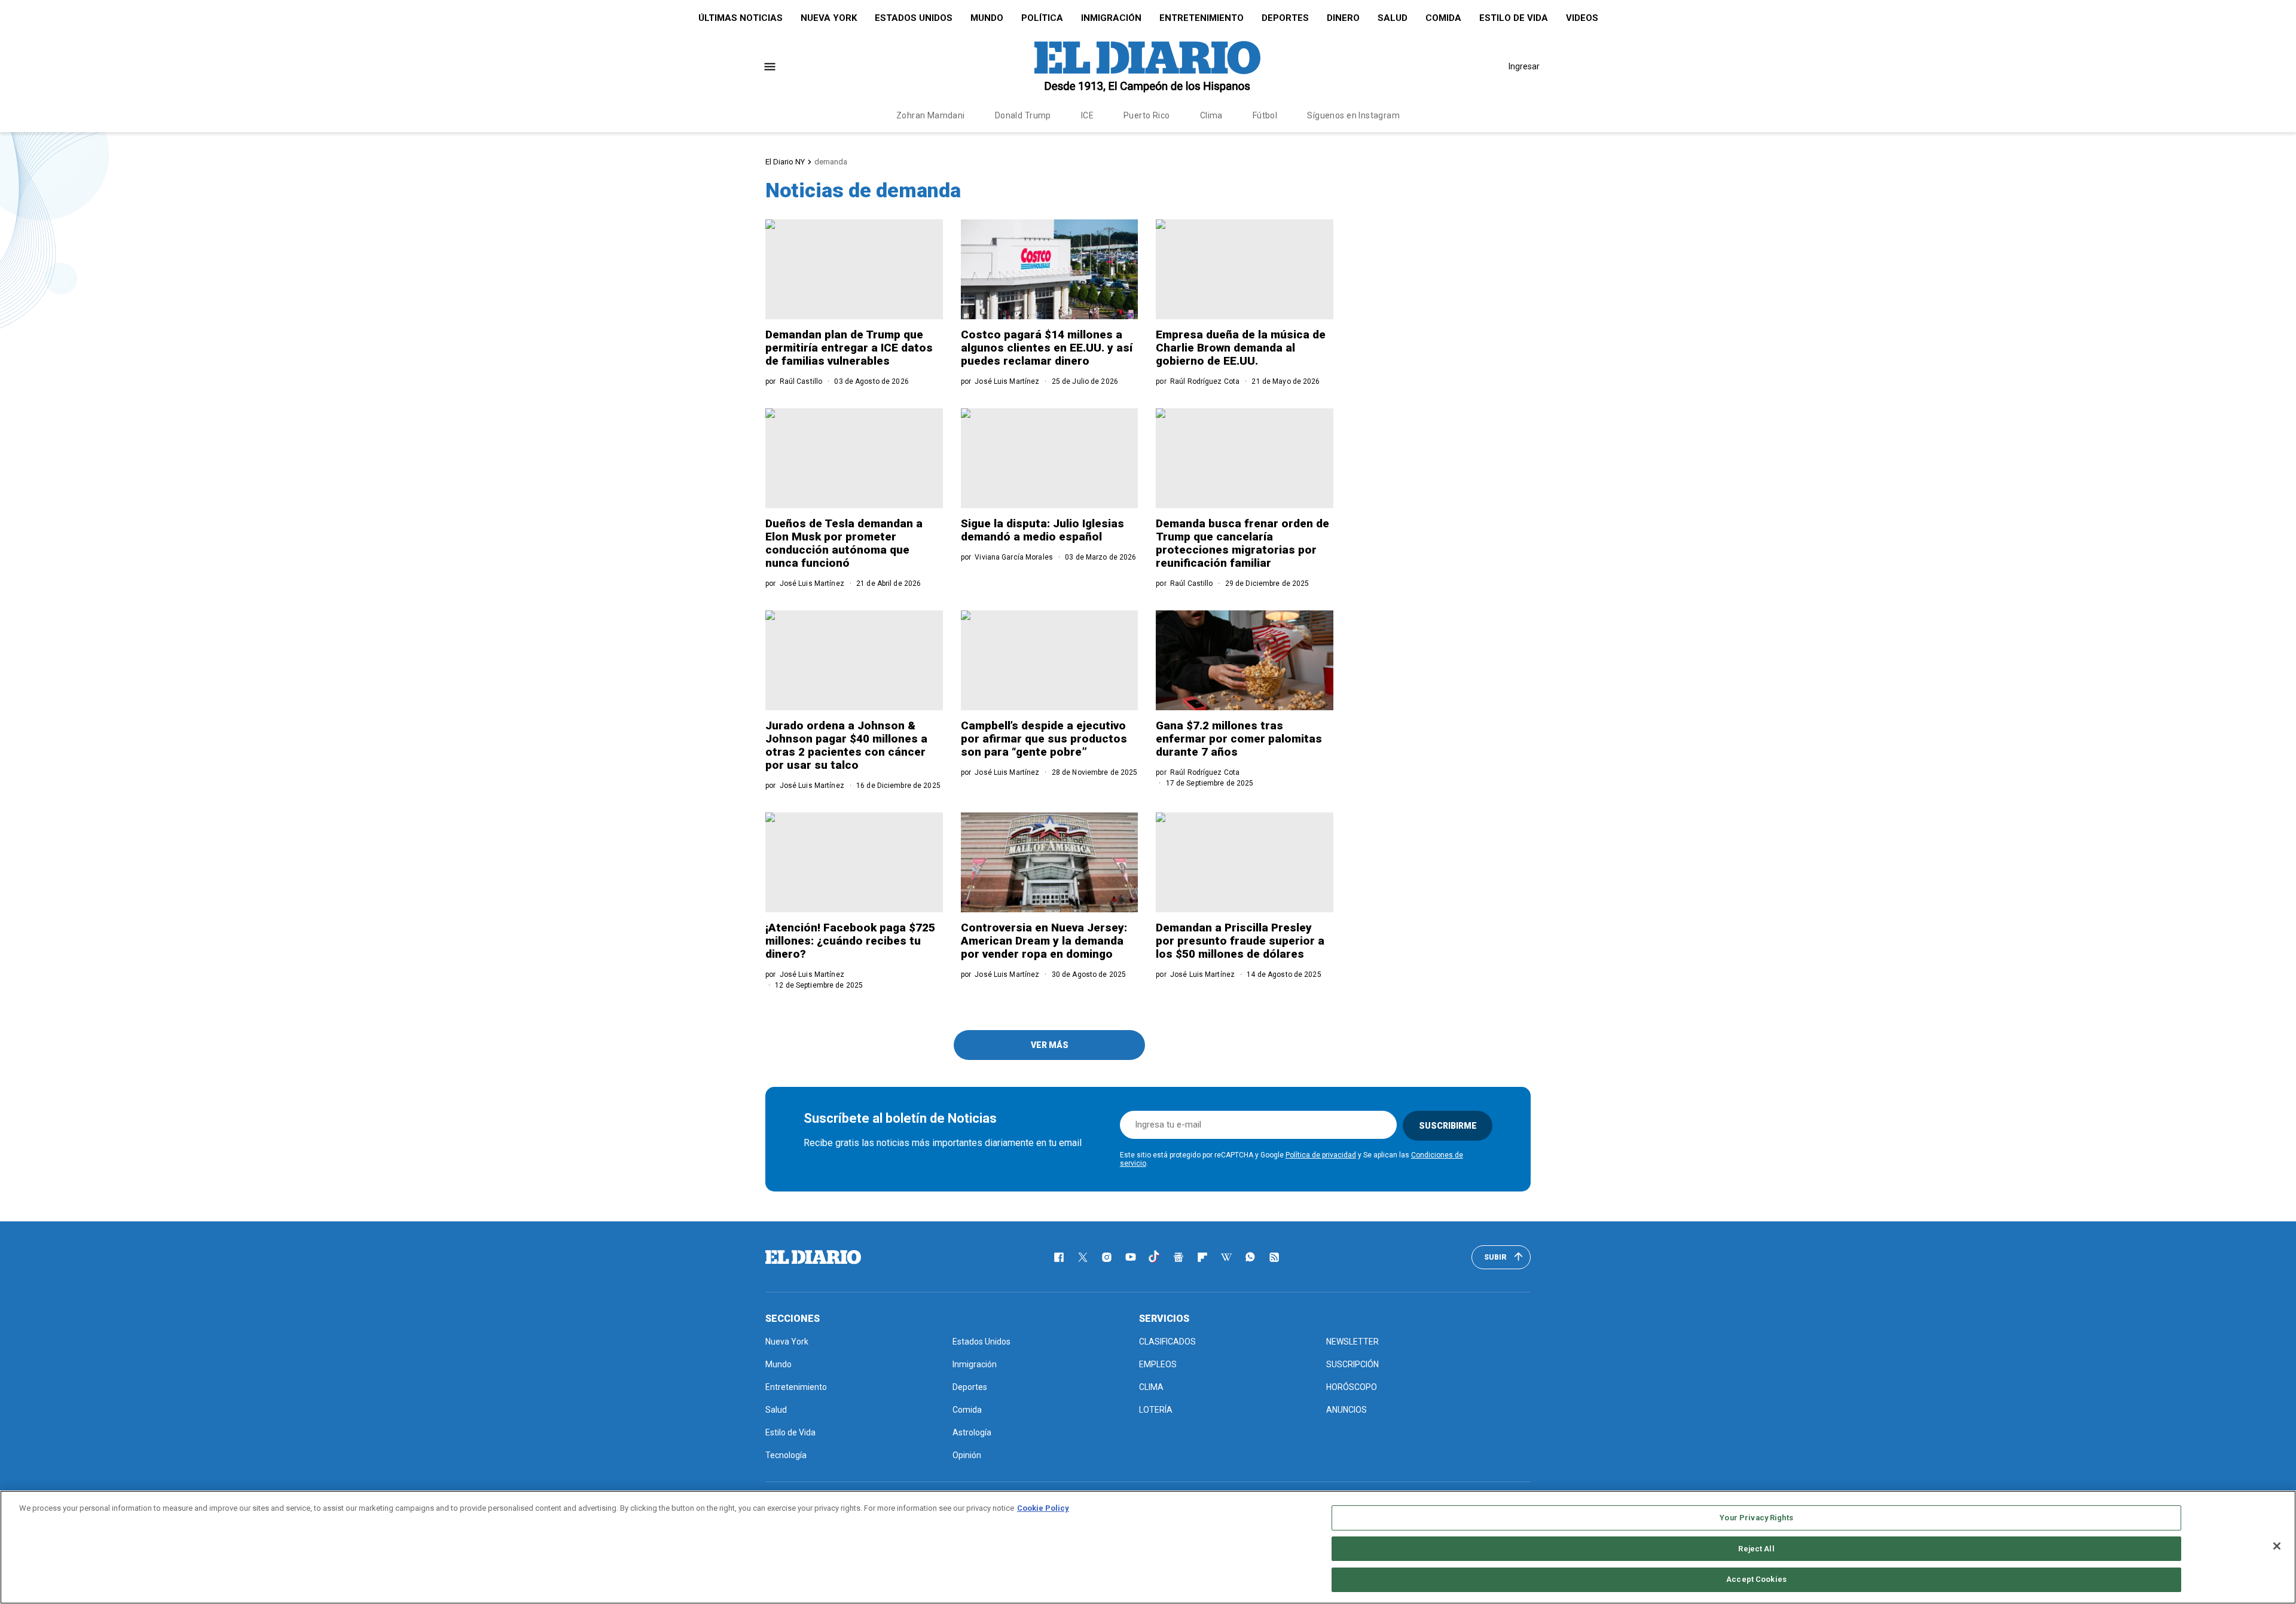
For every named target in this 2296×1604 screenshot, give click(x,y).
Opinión (967, 1455)
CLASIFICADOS (1167, 1342)
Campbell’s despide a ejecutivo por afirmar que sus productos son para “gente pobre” (1044, 739)
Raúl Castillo (801, 381)
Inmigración (1111, 18)
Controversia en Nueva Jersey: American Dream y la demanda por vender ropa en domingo (1044, 941)
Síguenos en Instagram (1353, 115)
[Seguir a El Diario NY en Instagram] (1107, 1257)
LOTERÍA (1156, 1410)
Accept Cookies (1756, 1579)
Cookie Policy (1043, 1508)
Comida (1443, 18)
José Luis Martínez (1007, 381)
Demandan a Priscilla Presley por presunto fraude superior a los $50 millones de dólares (1240, 941)
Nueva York (829, 18)
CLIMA (1151, 1387)
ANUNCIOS (1347, 1410)
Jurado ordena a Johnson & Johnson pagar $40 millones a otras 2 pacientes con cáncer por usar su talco (846, 745)
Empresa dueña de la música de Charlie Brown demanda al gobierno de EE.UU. (1241, 348)
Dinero (1343, 18)
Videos (1582, 18)
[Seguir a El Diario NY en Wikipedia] (1226, 1257)
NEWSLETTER (1352, 1342)
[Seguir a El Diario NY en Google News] (1178, 1257)
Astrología (972, 1432)
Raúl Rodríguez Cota (1205, 381)
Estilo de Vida (1514, 18)
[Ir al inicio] (813, 1257)
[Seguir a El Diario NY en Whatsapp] (1250, 1257)
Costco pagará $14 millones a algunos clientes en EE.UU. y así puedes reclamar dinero (1047, 348)
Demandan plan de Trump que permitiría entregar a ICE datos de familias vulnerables (849, 348)
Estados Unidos (914, 18)
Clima (1211, 115)
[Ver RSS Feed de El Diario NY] (1274, 1257)
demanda (831, 162)
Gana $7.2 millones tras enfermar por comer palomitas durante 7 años (1239, 739)
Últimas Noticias (741, 18)
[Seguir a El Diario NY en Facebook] (1059, 1257)
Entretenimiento (1202, 18)
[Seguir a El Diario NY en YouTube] (1131, 1257)
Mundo (987, 18)
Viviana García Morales (1014, 557)
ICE (1087, 115)
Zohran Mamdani (931, 115)
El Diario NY (785, 162)
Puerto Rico (1147, 115)
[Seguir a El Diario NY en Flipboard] (1202, 1257)
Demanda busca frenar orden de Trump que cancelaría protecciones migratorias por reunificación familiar (1242, 543)
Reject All (1756, 1549)
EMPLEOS (1158, 1364)
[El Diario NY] (1147, 66)
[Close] (2277, 1546)
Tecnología (786, 1455)
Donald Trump (1023, 115)
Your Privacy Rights (1756, 1518)
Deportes (1285, 18)
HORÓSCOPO (1352, 1387)
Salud (1393, 18)
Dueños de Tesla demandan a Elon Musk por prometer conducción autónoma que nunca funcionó (844, 543)
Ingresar (1524, 66)
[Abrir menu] (770, 67)
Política (1042, 18)
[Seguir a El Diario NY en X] (1083, 1257)
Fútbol (1265, 115)
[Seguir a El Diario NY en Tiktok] (1155, 1257)
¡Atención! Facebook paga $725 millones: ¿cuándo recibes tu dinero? (850, 941)
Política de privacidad (1321, 1155)
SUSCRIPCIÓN (1352, 1364)
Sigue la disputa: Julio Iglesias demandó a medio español (1042, 530)
